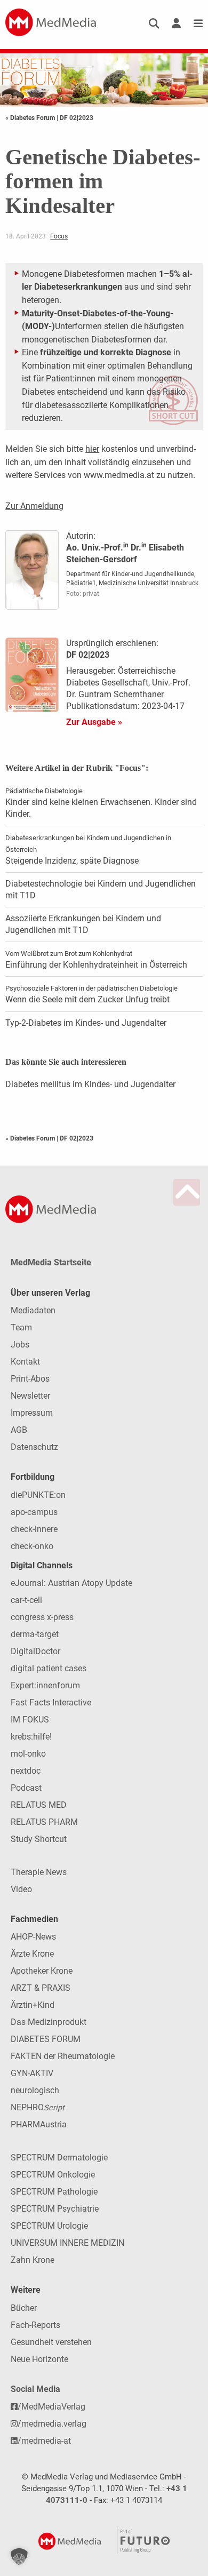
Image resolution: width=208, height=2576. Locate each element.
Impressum (32, 1413)
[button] (19, 2557)
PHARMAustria (39, 2124)
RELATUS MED (39, 1805)
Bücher (24, 2308)
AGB (19, 1430)
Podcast (26, 1788)
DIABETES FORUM (46, 2039)
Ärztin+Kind (33, 2005)
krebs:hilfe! (31, 1737)
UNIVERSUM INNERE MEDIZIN (67, 2243)
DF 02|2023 (77, 118)
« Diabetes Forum (31, 118)
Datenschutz (34, 1447)
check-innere (34, 1529)
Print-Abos (30, 1379)
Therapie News (39, 1872)
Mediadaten (33, 1310)
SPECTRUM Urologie (49, 2226)
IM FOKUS (30, 1720)
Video (21, 1889)
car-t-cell (26, 1600)
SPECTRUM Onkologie (53, 2175)
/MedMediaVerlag (51, 2407)
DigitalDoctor (35, 1651)
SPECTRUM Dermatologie (59, 2158)
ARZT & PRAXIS (41, 1988)
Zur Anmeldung (34, 506)
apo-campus (34, 1512)
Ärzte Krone (32, 1954)
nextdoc (26, 1771)
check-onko (32, 1546)
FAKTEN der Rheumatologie (63, 2056)
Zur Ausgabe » (94, 722)
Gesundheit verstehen (51, 2342)
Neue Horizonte (39, 2359)
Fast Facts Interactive (51, 1702)
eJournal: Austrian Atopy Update (71, 1583)
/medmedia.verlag (52, 2424)
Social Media (35, 2389)
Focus (59, 236)
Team (21, 1327)
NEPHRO (38, 2107)
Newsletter (30, 1396)
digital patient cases (49, 1668)
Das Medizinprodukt (49, 2022)
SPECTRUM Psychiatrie (55, 2209)
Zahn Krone (33, 2260)
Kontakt (25, 1362)
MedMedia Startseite (51, 1262)
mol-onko (28, 1754)
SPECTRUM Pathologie (54, 2192)
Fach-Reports (35, 2325)
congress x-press (42, 1617)
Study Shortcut (39, 1839)
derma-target (35, 1634)
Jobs (20, 1345)
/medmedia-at (44, 2441)
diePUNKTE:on (38, 1495)
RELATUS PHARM (44, 1822)
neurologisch (35, 2090)
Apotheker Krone (42, 1971)
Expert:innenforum (45, 1685)
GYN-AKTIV (32, 2073)
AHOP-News (33, 1937)
